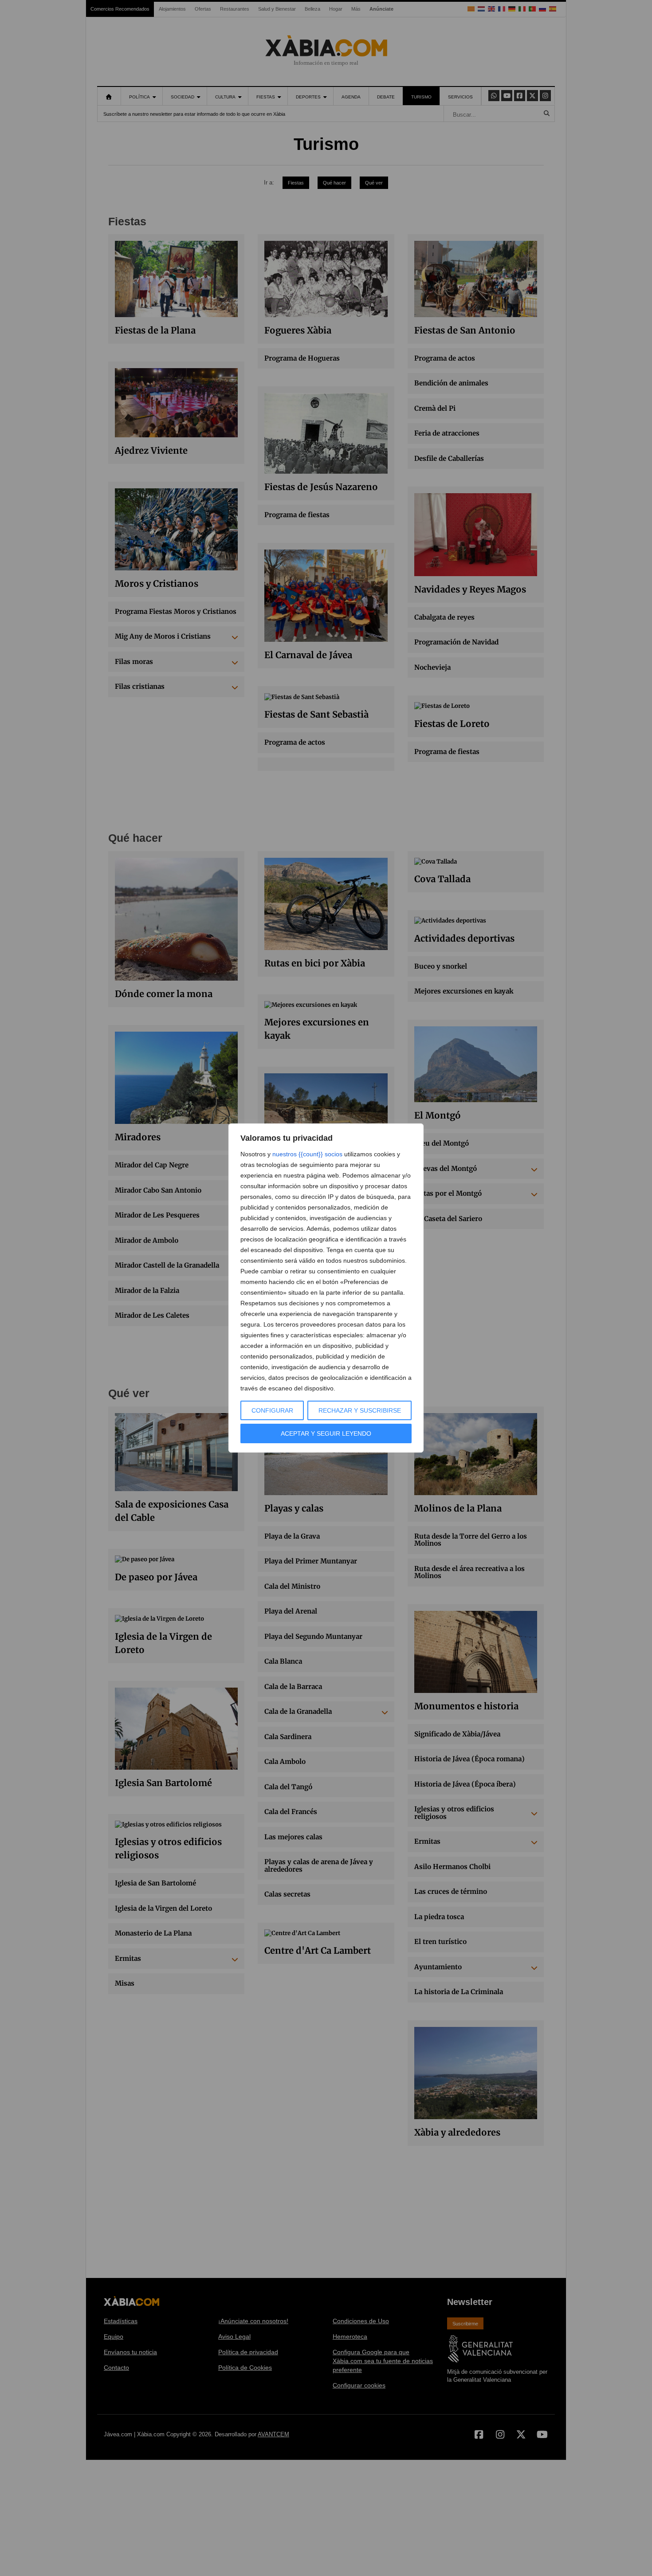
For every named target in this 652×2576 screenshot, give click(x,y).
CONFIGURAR (272, 1410)
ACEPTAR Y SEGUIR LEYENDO (326, 1433)
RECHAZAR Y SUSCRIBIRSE (360, 1410)
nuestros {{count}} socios (307, 1154)
